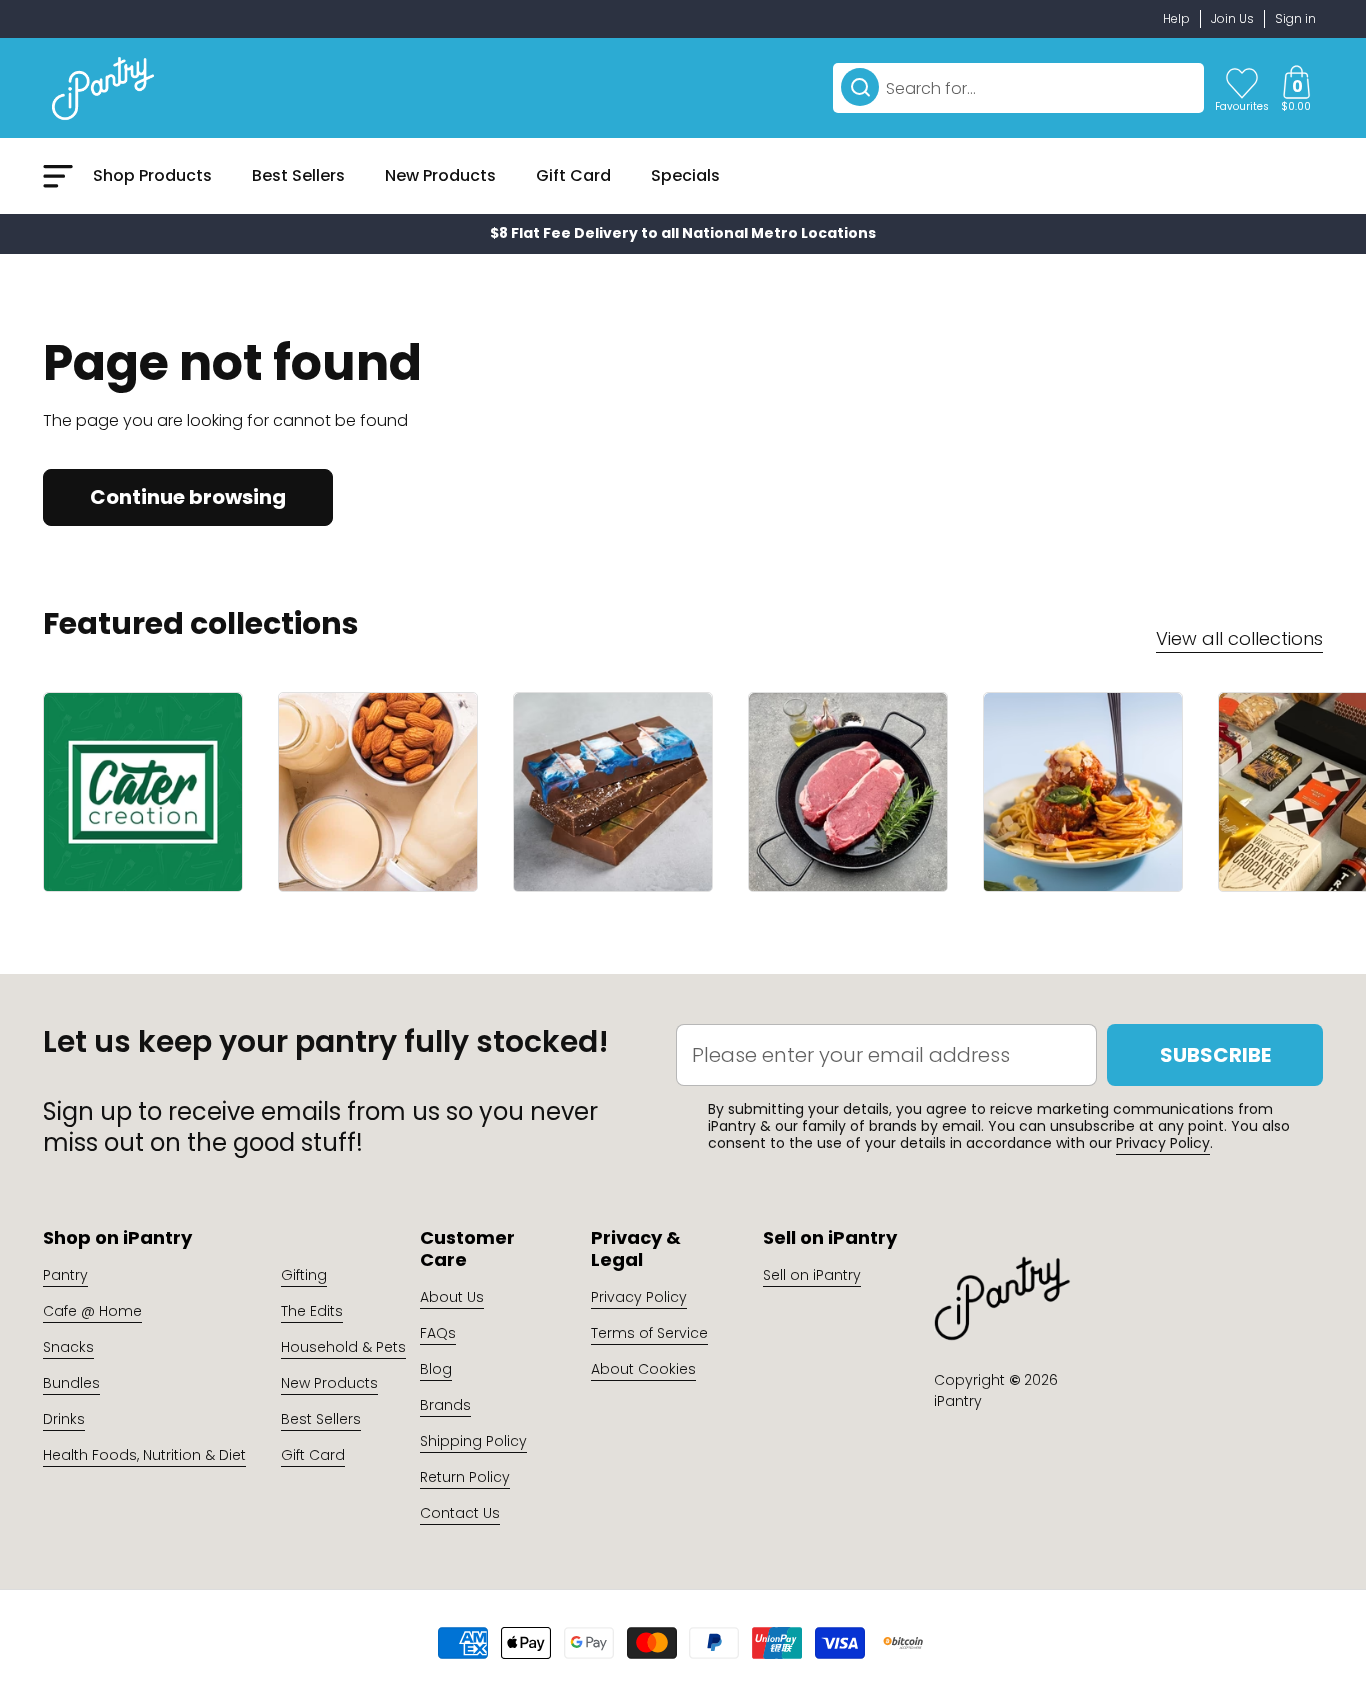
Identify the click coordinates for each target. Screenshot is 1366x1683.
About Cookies (643, 1369)
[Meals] (1083, 792)
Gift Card (313, 1455)
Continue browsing (188, 497)
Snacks (68, 1347)
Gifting (304, 1275)
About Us (452, 1297)
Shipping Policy (473, 1441)
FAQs (438, 1333)
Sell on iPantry (812, 1275)
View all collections (1239, 638)
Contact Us (460, 1513)
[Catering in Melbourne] (143, 792)
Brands (445, 1405)
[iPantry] (103, 88)
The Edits (312, 1311)
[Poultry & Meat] (848, 792)
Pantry (65, 1275)
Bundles (71, 1383)
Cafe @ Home (92, 1311)
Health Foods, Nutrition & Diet (144, 1455)
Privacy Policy (1163, 1143)
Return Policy (465, 1477)
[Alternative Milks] (378, 792)
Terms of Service (649, 1333)
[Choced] (613, 792)
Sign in (1295, 18)
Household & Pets (343, 1347)
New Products (329, 1383)
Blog (436, 1369)
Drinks (64, 1419)
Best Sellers (321, 1419)
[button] (1296, 88)
